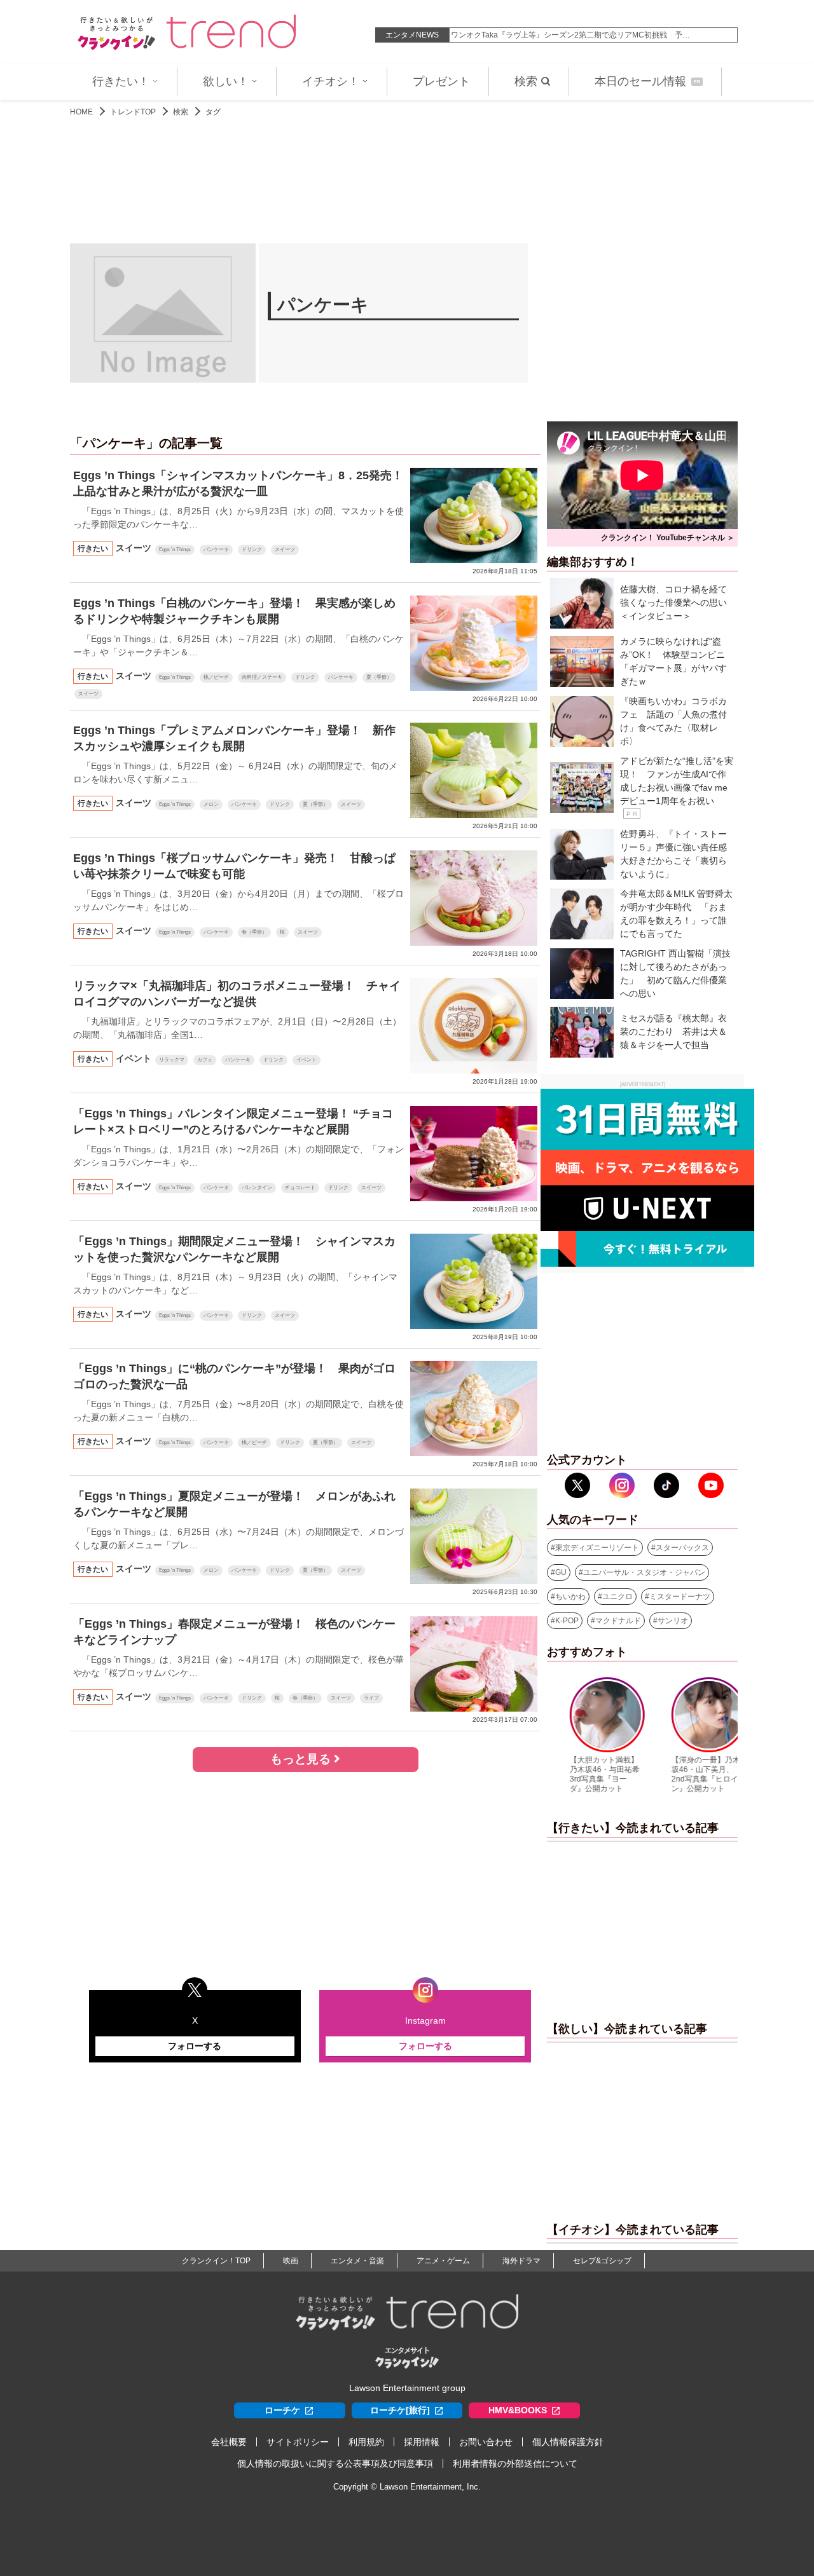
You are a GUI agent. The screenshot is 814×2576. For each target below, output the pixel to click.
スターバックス (682, 1548)
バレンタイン (257, 1188)
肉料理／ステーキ (262, 677)
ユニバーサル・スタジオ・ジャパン (644, 1572)
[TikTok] (666, 1485)
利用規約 (366, 2442)
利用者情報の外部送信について (515, 2464)
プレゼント (441, 81)
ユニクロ (617, 1597)
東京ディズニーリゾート (597, 1548)
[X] (577, 1485)
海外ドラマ (521, 2261)
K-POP (567, 1621)
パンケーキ (216, 549)
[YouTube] (711, 1485)
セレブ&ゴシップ (602, 2261)
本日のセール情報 (647, 81)
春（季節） (254, 932)
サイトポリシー (298, 2442)
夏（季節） (379, 677)
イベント (307, 1060)
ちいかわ (570, 1597)
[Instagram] (622, 1485)
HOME (81, 112)
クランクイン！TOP (216, 2261)
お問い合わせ (486, 2442)
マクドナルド (618, 1621)
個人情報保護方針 (568, 2442)
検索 (526, 81)
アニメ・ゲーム (443, 2261)
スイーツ (285, 549)
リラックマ (172, 1060)
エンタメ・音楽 (357, 2261)
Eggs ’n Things (175, 549)
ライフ (371, 1698)
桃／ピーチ (216, 677)
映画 (291, 2261)
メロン (211, 804)
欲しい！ (226, 81)
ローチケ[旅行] (400, 2410)
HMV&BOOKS (518, 2410)
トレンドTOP (133, 112)
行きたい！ (121, 81)
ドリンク (252, 549)
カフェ (205, 1060)
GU (561, 1572)
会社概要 (229, 2442)
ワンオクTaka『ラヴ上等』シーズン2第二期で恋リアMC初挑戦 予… (570, 35)
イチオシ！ (331, 81)
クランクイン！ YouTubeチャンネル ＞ (668, 538)
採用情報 (422, 2442)
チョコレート (300, 1188)
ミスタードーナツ (680, 1597)
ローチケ (282, 2410)
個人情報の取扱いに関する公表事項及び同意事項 (335, 2464)
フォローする (195, 2046)
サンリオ (673, 1621)
